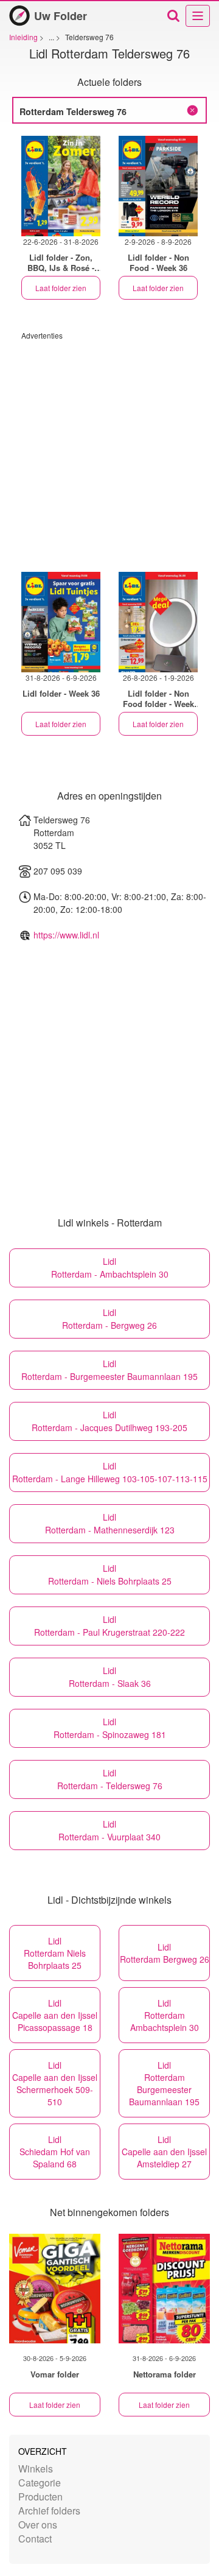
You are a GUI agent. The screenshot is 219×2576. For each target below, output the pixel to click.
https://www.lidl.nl (66, 935)
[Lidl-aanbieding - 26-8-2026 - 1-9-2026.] (158, 622)
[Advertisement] (109, 450)
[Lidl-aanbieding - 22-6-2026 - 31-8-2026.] (61, 186)
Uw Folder (61, 16)
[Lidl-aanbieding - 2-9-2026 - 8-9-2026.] (158, 186)
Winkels (36, 2469)
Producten (40, 2497)
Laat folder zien (61, 288)
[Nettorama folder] (164, 2289)
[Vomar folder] (55, 2289)
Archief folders (49, 2511)
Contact (35, 2539)
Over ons (38, 2525)
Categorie (40, 2483)
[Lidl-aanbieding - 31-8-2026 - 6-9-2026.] (61, 622)
